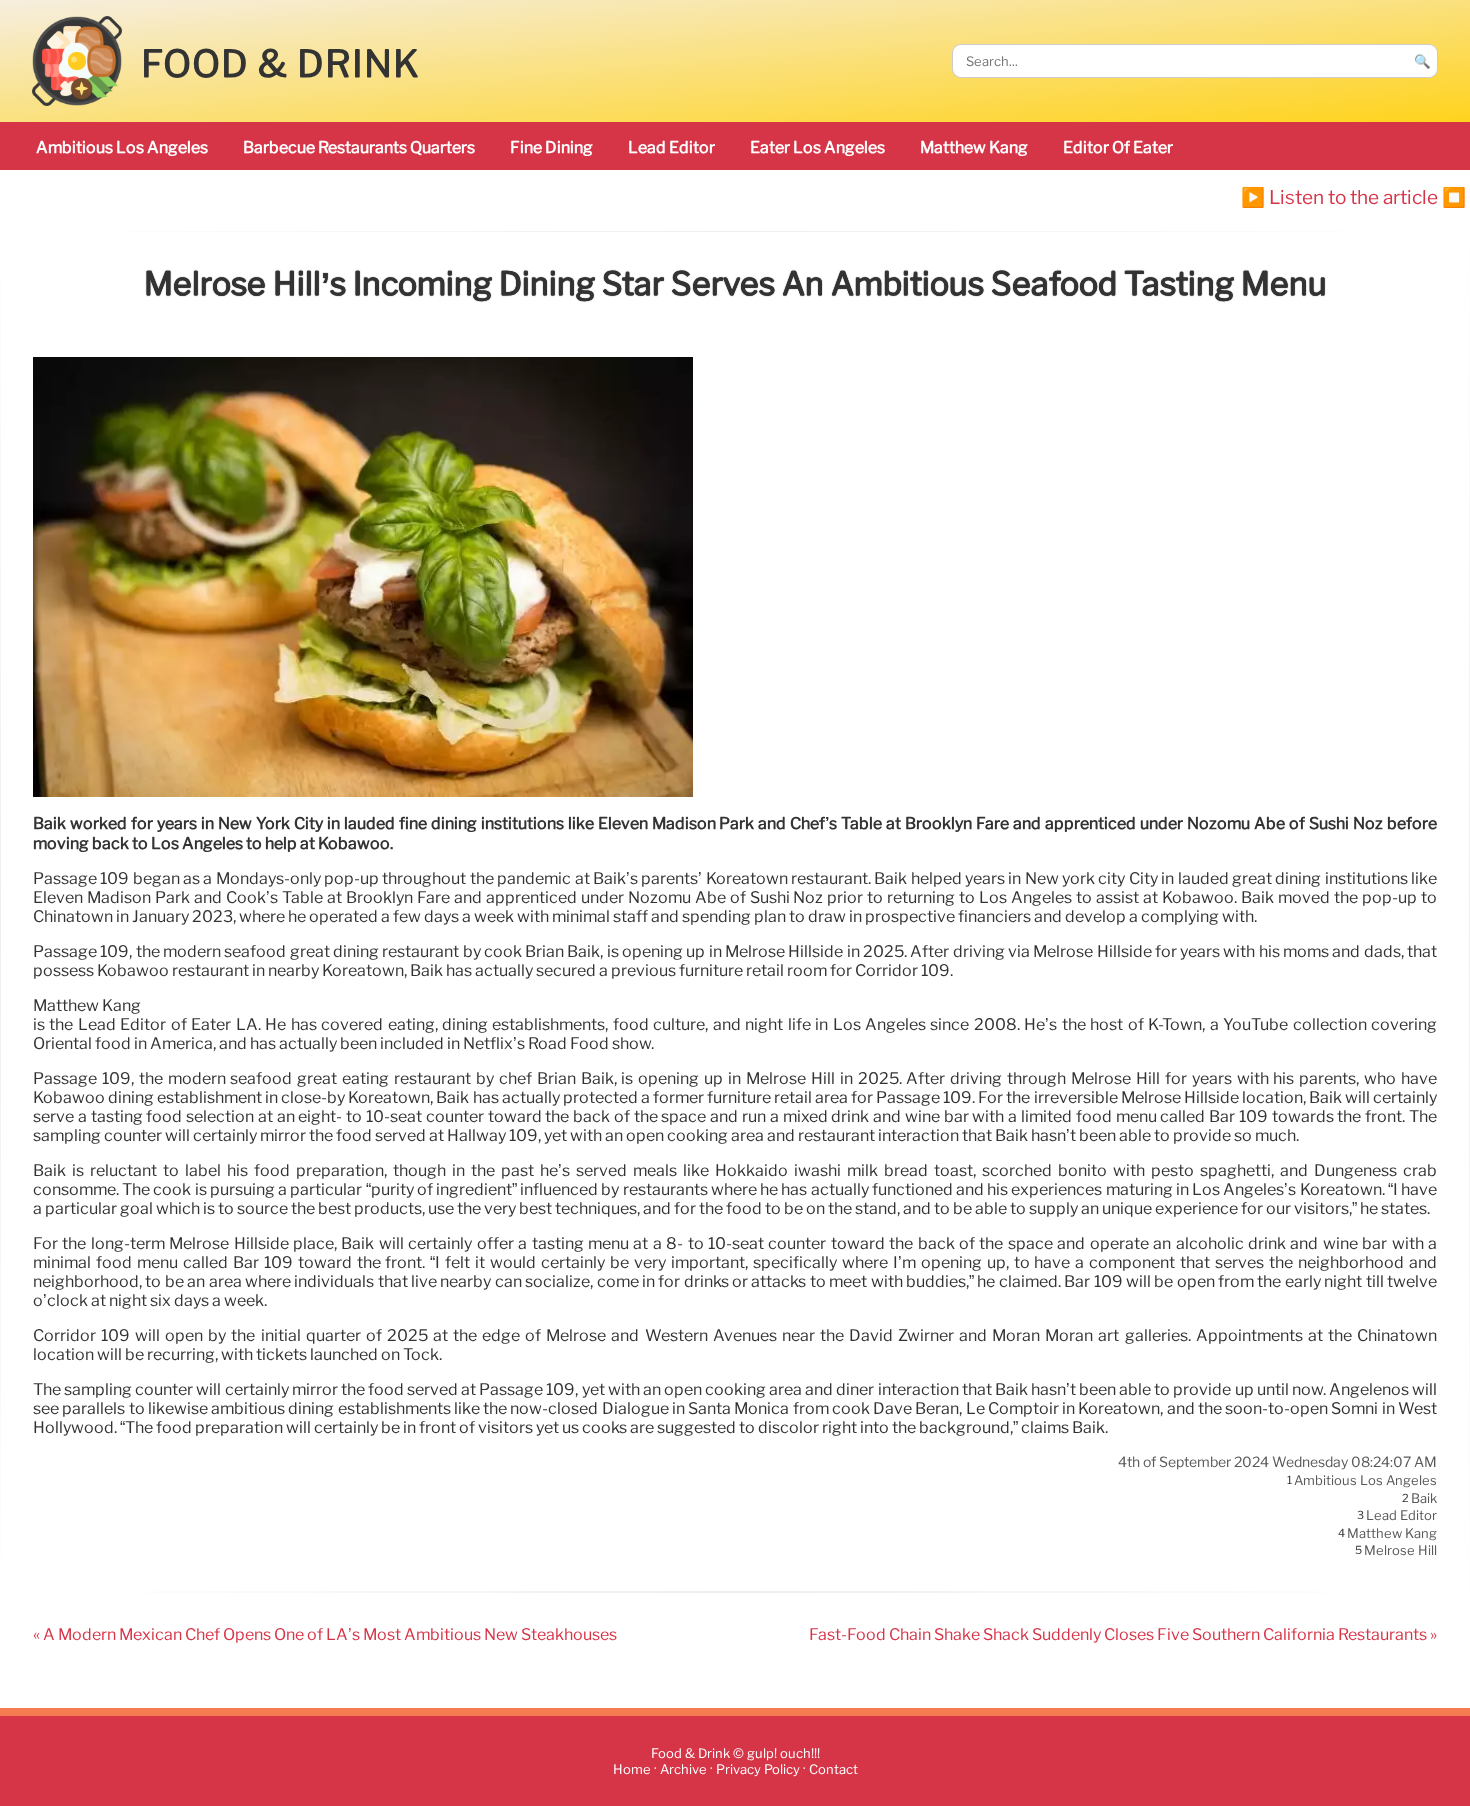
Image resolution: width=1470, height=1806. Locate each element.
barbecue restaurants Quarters (359, 147)
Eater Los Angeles (817, 147)
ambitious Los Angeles (122, 147)
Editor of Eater (1118, 147)
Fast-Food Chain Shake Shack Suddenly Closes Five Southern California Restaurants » (1123, 1634)
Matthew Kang (974, 147)
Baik (1424, 1498)
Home (632, 1769)
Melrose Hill (1400, 1551)
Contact (833, 1769)
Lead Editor (671, 147)
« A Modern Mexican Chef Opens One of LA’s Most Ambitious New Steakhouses (325, 1634)
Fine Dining (551, 147)
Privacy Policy (758, 1769)
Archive (683, 1769)
